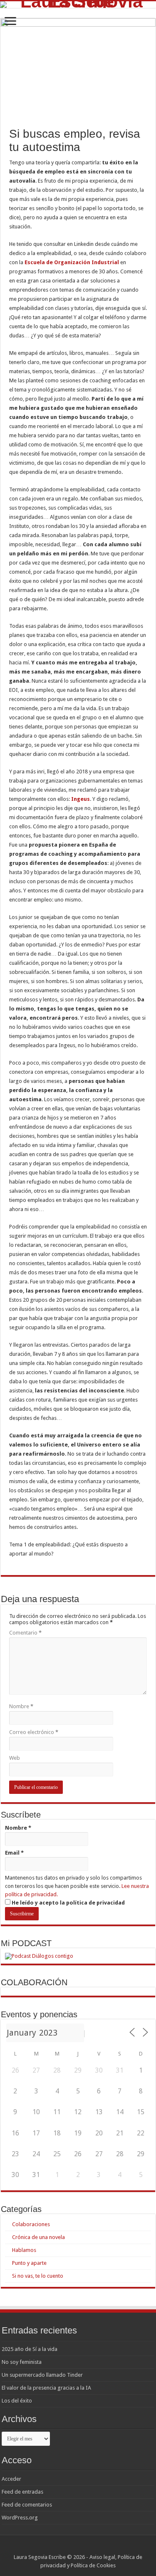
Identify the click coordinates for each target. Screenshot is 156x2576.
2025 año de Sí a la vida (30, 2349)
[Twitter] (82, 2547)
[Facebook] (74, 2547)
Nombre (21, 1706)
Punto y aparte (29, 2263)
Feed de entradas (22, 2492)
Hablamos (24, 2250)
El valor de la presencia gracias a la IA (46, 2388)
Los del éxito (17, 2401)
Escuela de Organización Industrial (72, 262)
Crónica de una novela (38, 2237)
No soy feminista (22, 2362)
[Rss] (66, 2547)
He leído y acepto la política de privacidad (68, 1903)
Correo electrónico (34, 1732)
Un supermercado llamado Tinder (42, 2375)
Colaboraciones (31, 2224)
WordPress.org (20, 2518)
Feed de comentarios (27, 2505)
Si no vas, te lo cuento (38, 2276)
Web (15, 1758)
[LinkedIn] (90, 2547)
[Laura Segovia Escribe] (78, 5)
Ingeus (80, 799)
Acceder (11, 2479)
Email (14, 1853)
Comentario (25, 1633)
